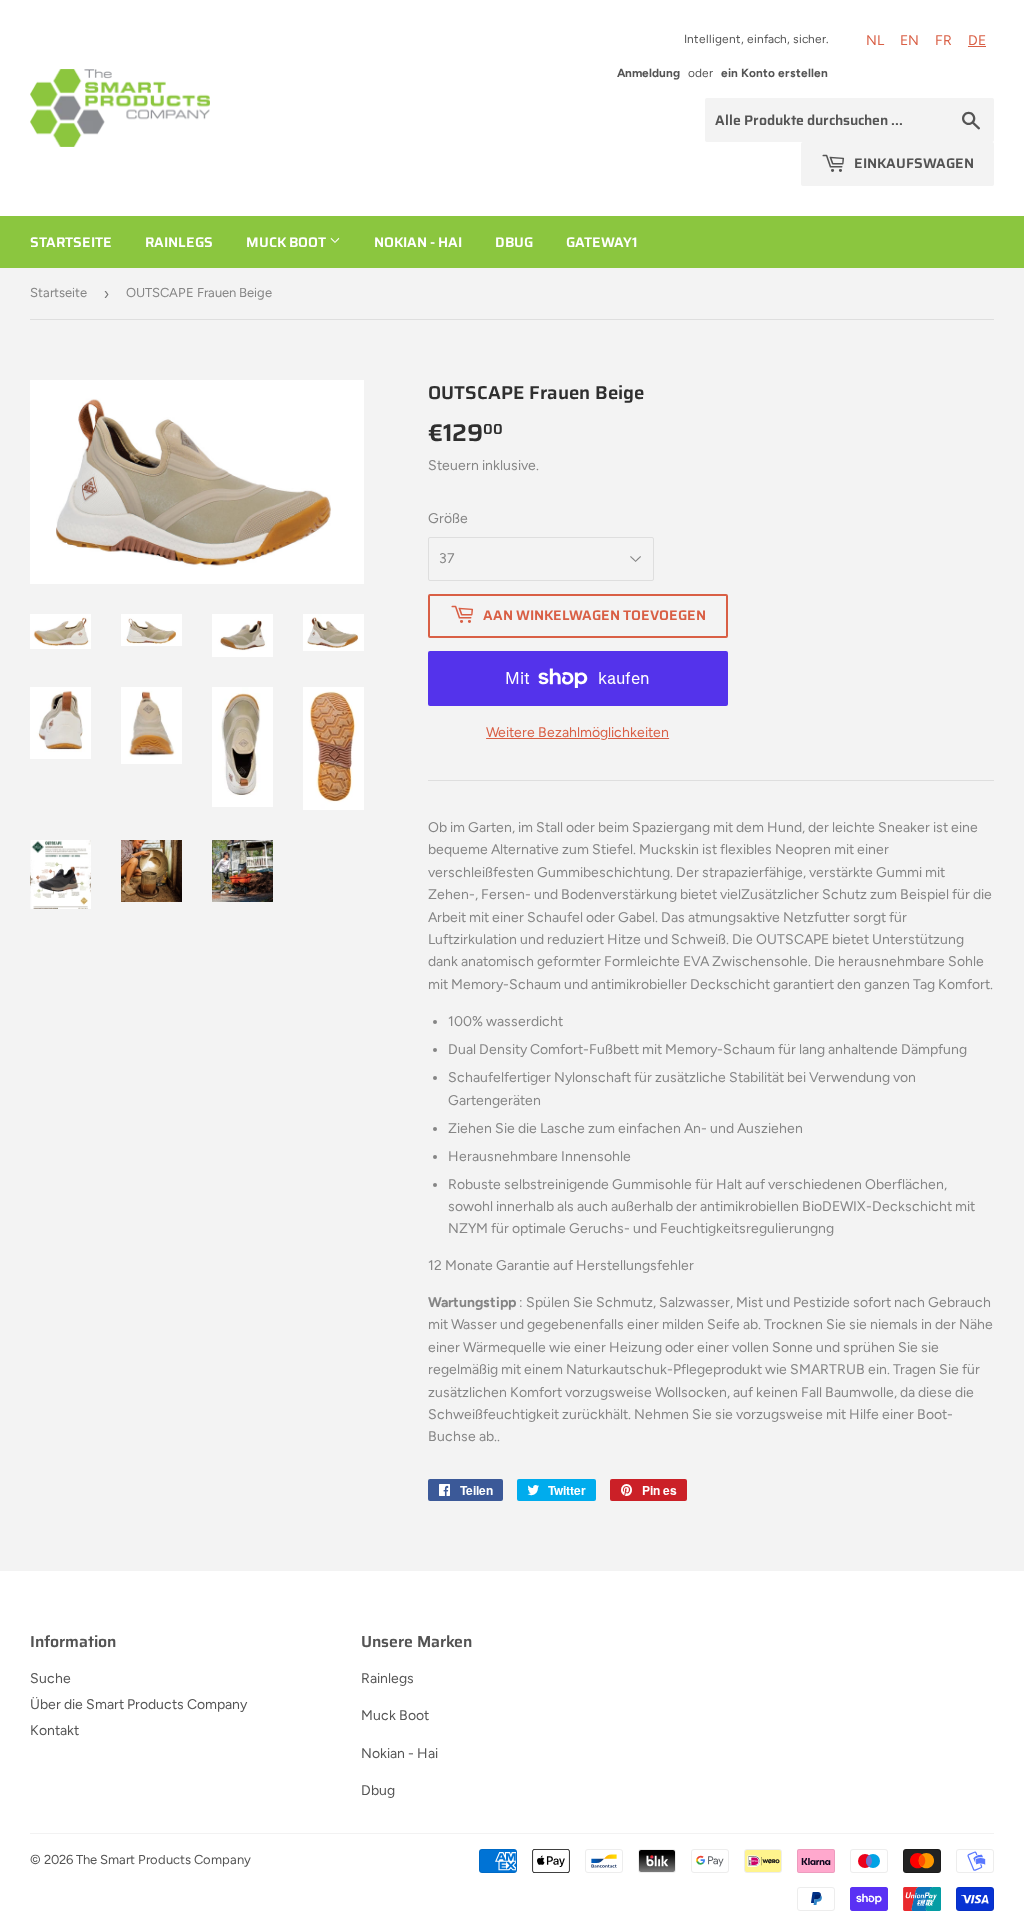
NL (875, 40)
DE (977, 40)
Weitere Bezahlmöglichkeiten (577, 732)
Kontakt (54, 1730)
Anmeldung (648, 73)
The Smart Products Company (163, 1859)
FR (943, 40)
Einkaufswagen (912, 163)
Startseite (71, 242)
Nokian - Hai (418, 242)
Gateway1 (601, 242)
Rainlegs (179, 242)
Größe (448, 518)
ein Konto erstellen (774, 73)
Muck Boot (287, 242)
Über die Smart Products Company (138, 1704)
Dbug (514, 242)
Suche (50, 1678)
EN (909, 40)
